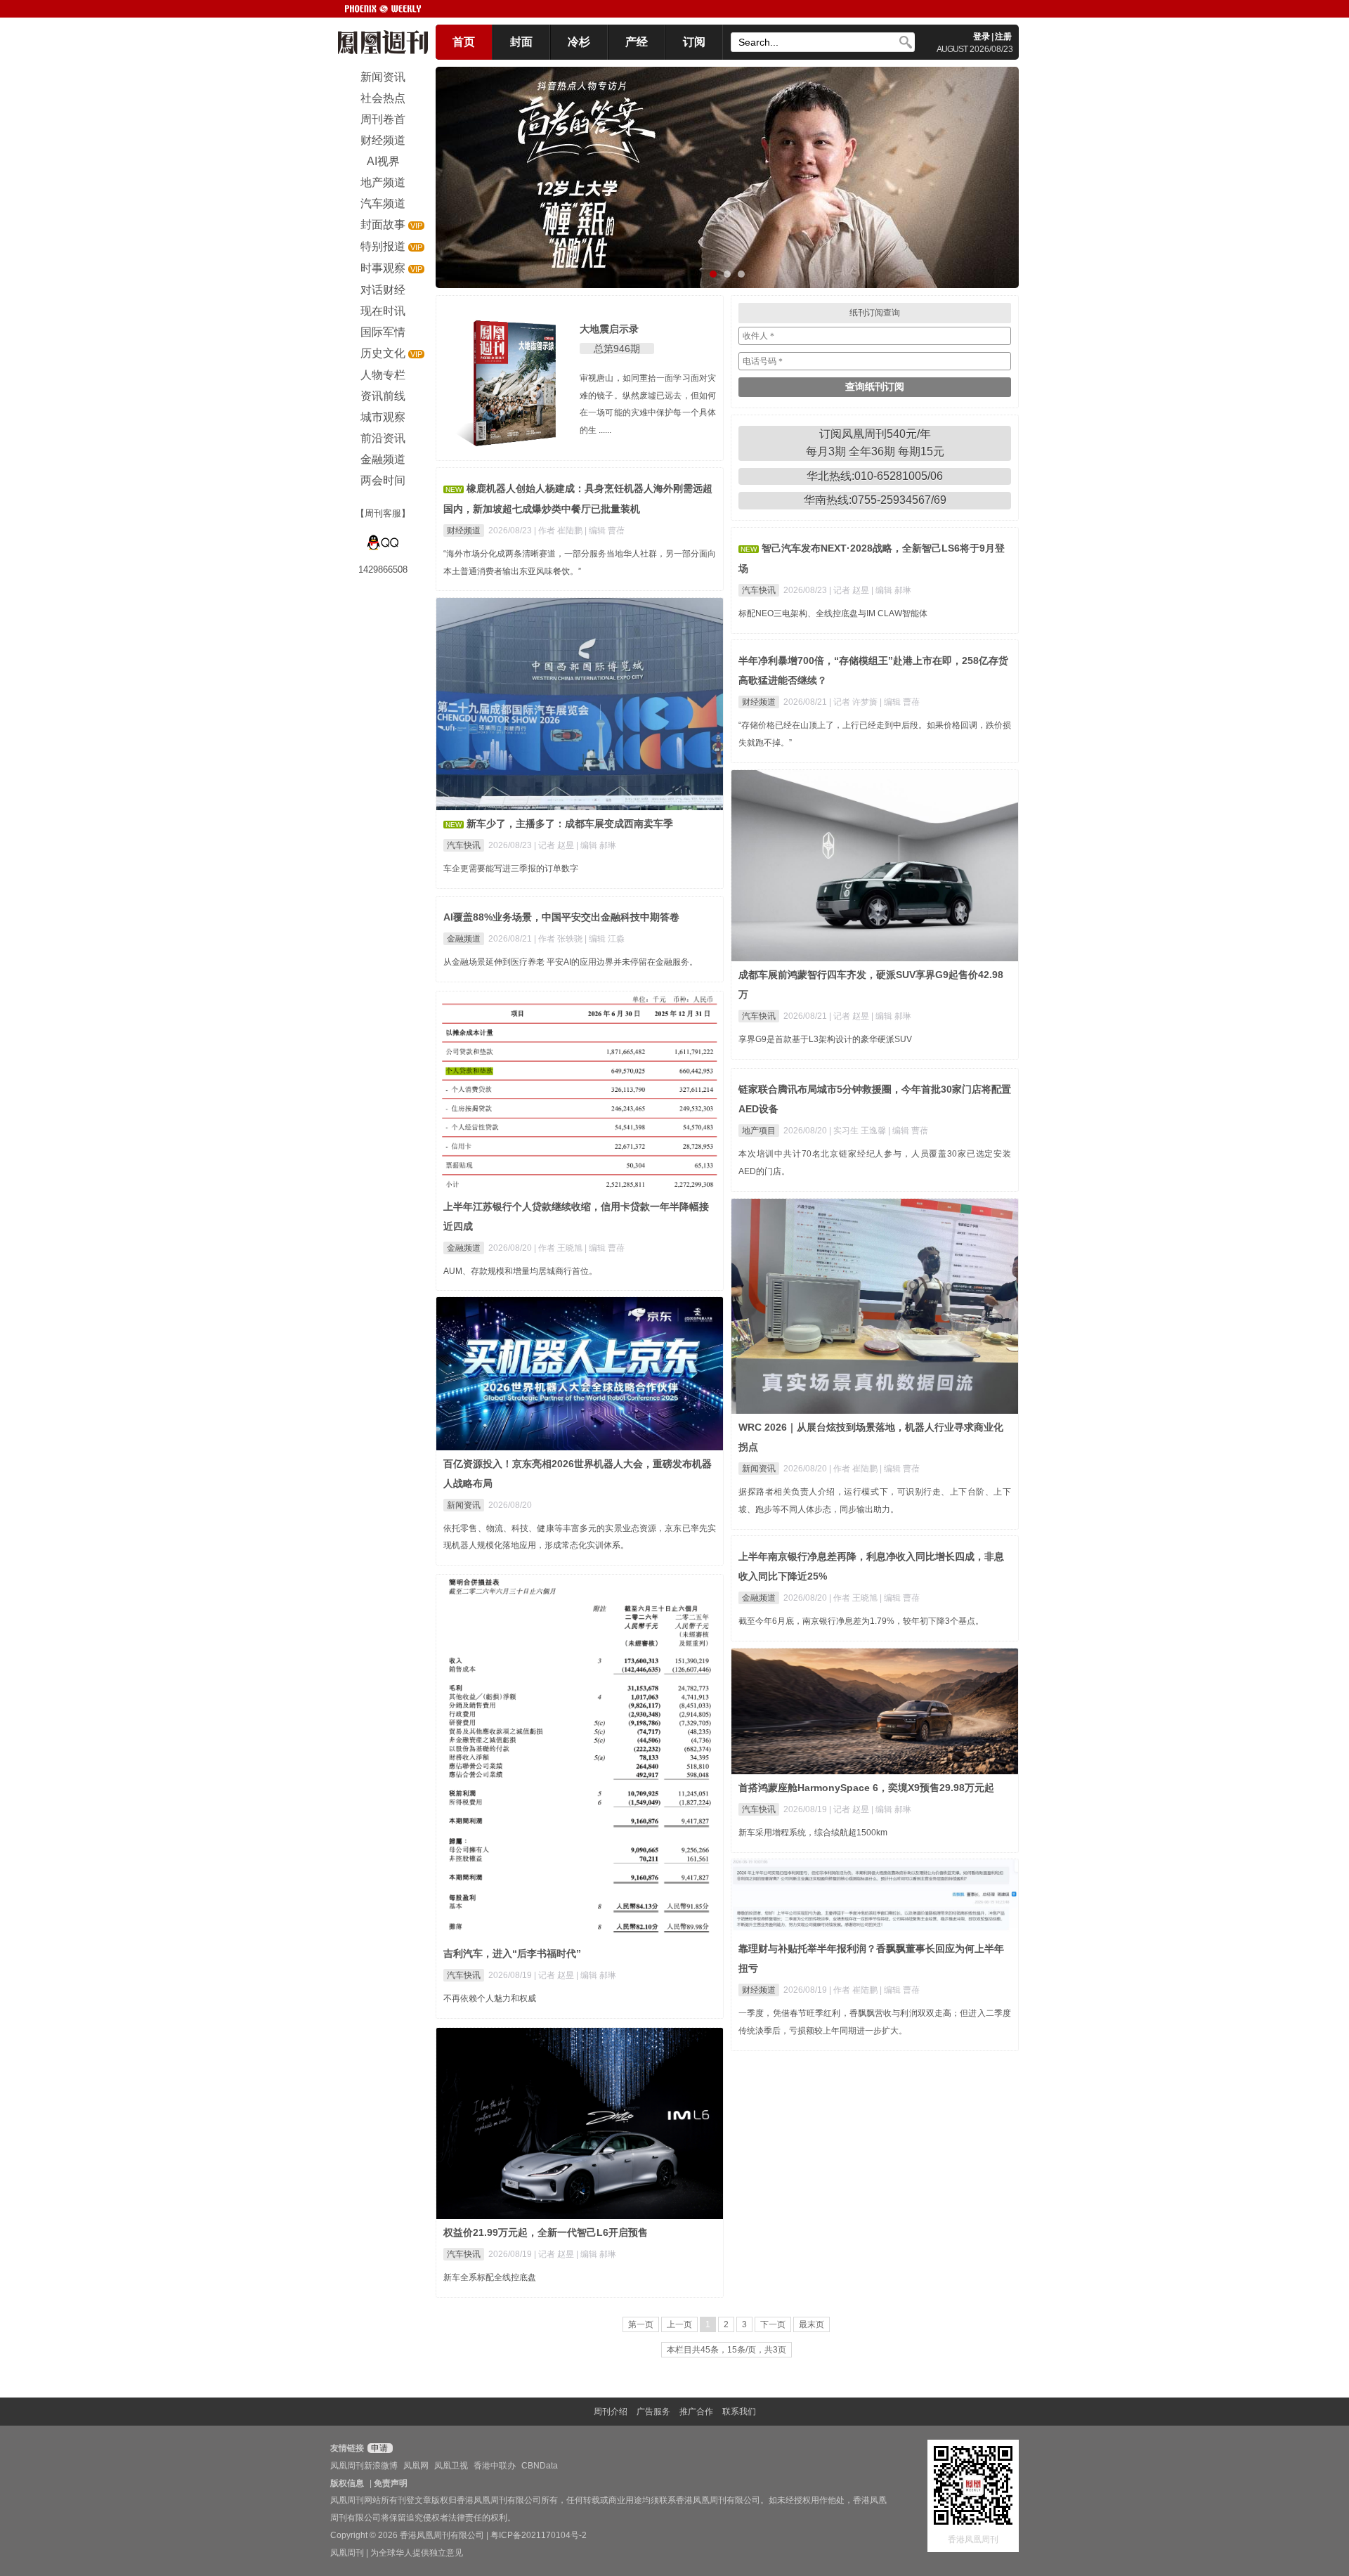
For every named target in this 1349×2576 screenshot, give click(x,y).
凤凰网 (416, 2466)
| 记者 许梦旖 (854, 702)
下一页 (773, 2324)
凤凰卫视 (451, 2466)
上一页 (679, 2324)
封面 (521, 42)
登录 (982, 37)
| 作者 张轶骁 (559, 939)
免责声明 (391, 2483)
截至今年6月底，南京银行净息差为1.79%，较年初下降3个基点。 (861, 1621)
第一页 (641, 2324)
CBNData (540, 2466)
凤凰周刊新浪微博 (364, 2466)
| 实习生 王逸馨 (859, 1131)
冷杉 (579, 42)
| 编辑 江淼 (605, 939)
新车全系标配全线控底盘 (490, 2277)
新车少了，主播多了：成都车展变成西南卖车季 (570, 824)
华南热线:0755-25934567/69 (875, 500)
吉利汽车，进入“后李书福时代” (512, 1953)
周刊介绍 (611, 2412)
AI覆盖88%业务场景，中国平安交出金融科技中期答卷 (561, 917)
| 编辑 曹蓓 (605, 531)
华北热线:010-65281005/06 (875, 476)
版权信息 (347, 2483)
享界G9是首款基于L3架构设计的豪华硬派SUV (825, 1039)
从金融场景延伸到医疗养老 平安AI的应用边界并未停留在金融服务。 (571, 962)
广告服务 (653, 2412)
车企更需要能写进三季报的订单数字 (511, 869)
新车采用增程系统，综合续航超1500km (813, 1833)
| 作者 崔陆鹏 (559, 531)
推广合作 (696, 2412)
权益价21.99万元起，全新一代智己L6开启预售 (546, 2232)
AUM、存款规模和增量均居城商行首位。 (520, 1271)
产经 (637, 42)
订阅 (694, 42)
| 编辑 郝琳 (891, 590)
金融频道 (464, 939)
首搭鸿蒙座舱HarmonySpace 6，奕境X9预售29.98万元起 (866, 1788)
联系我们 (739, 2412)
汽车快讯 (759, 590)
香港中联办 (495, 2466)
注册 (1003, 37)
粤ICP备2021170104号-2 (539, 2535)
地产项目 (759, 1131)
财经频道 (464, 531)
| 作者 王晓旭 (559, 1248)
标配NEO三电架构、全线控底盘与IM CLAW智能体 (833, 613)
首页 (464, 42)
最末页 (812, 2324)
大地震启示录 (609, 329)
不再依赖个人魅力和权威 (490, 1998)
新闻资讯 (759, 1469)
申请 (378, 2448)
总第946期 (617, 349)
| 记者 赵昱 (850, 590)
